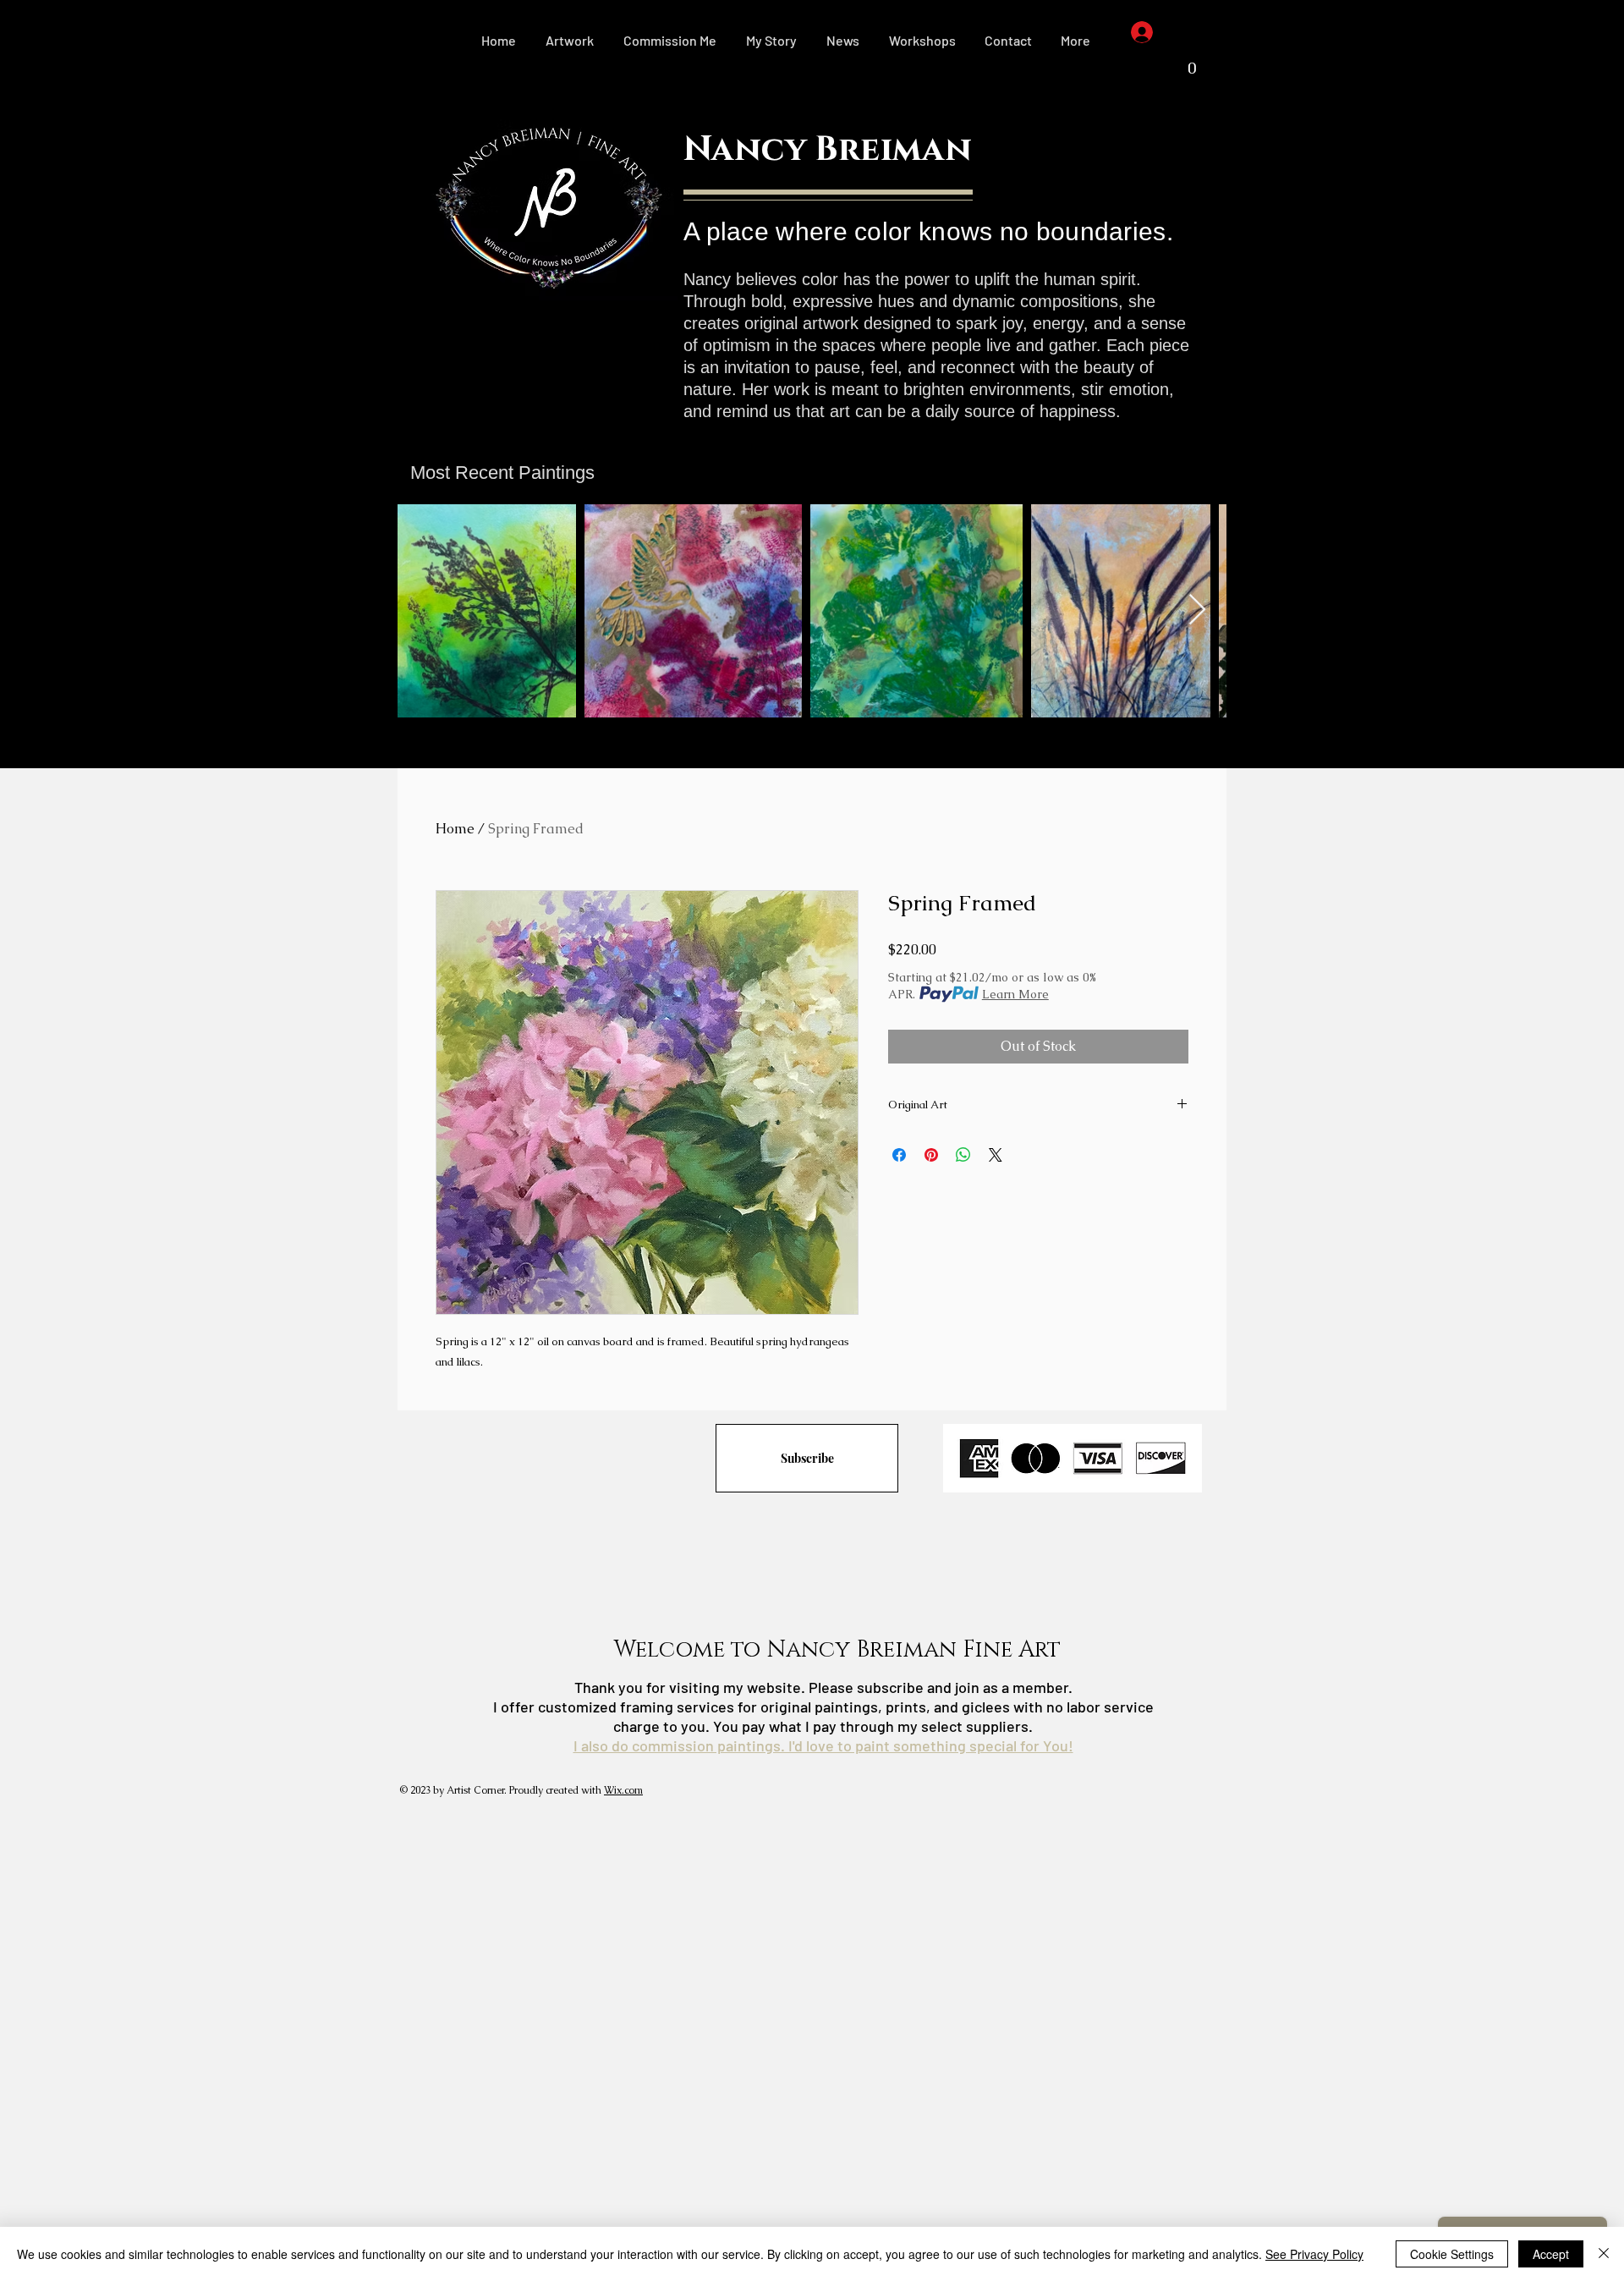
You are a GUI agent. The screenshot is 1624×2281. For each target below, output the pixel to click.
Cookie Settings (1452, 2254)
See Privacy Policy (1314, 2254)
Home (455, 829)
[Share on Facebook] (899, 1155)
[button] (570, 41)
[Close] (1604, 2254)
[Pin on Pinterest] (931, 1155)
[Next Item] (1197, 610)
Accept (1551, 2254)
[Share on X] (996, 1155)
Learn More (1015, 994)
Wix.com (623, 1790)
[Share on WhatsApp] (963, 1155)
